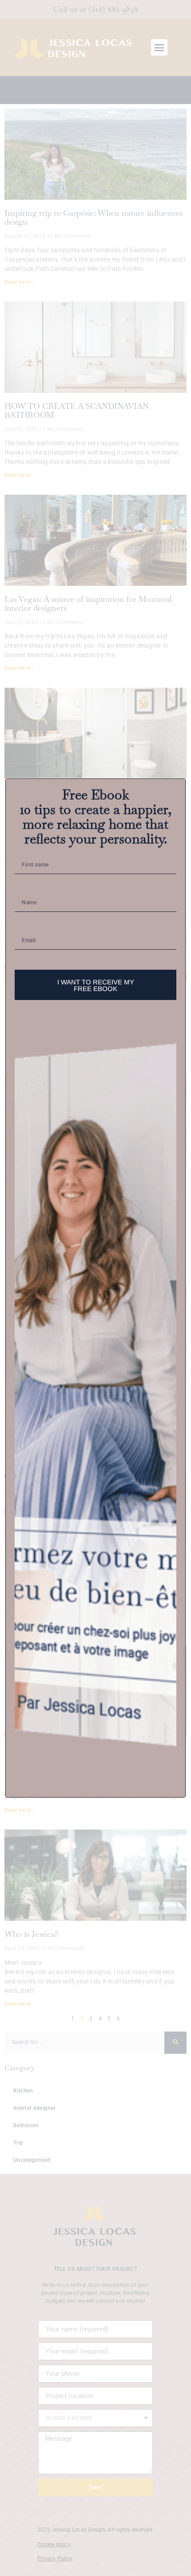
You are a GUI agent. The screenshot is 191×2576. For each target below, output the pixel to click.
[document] (95, 1288)
